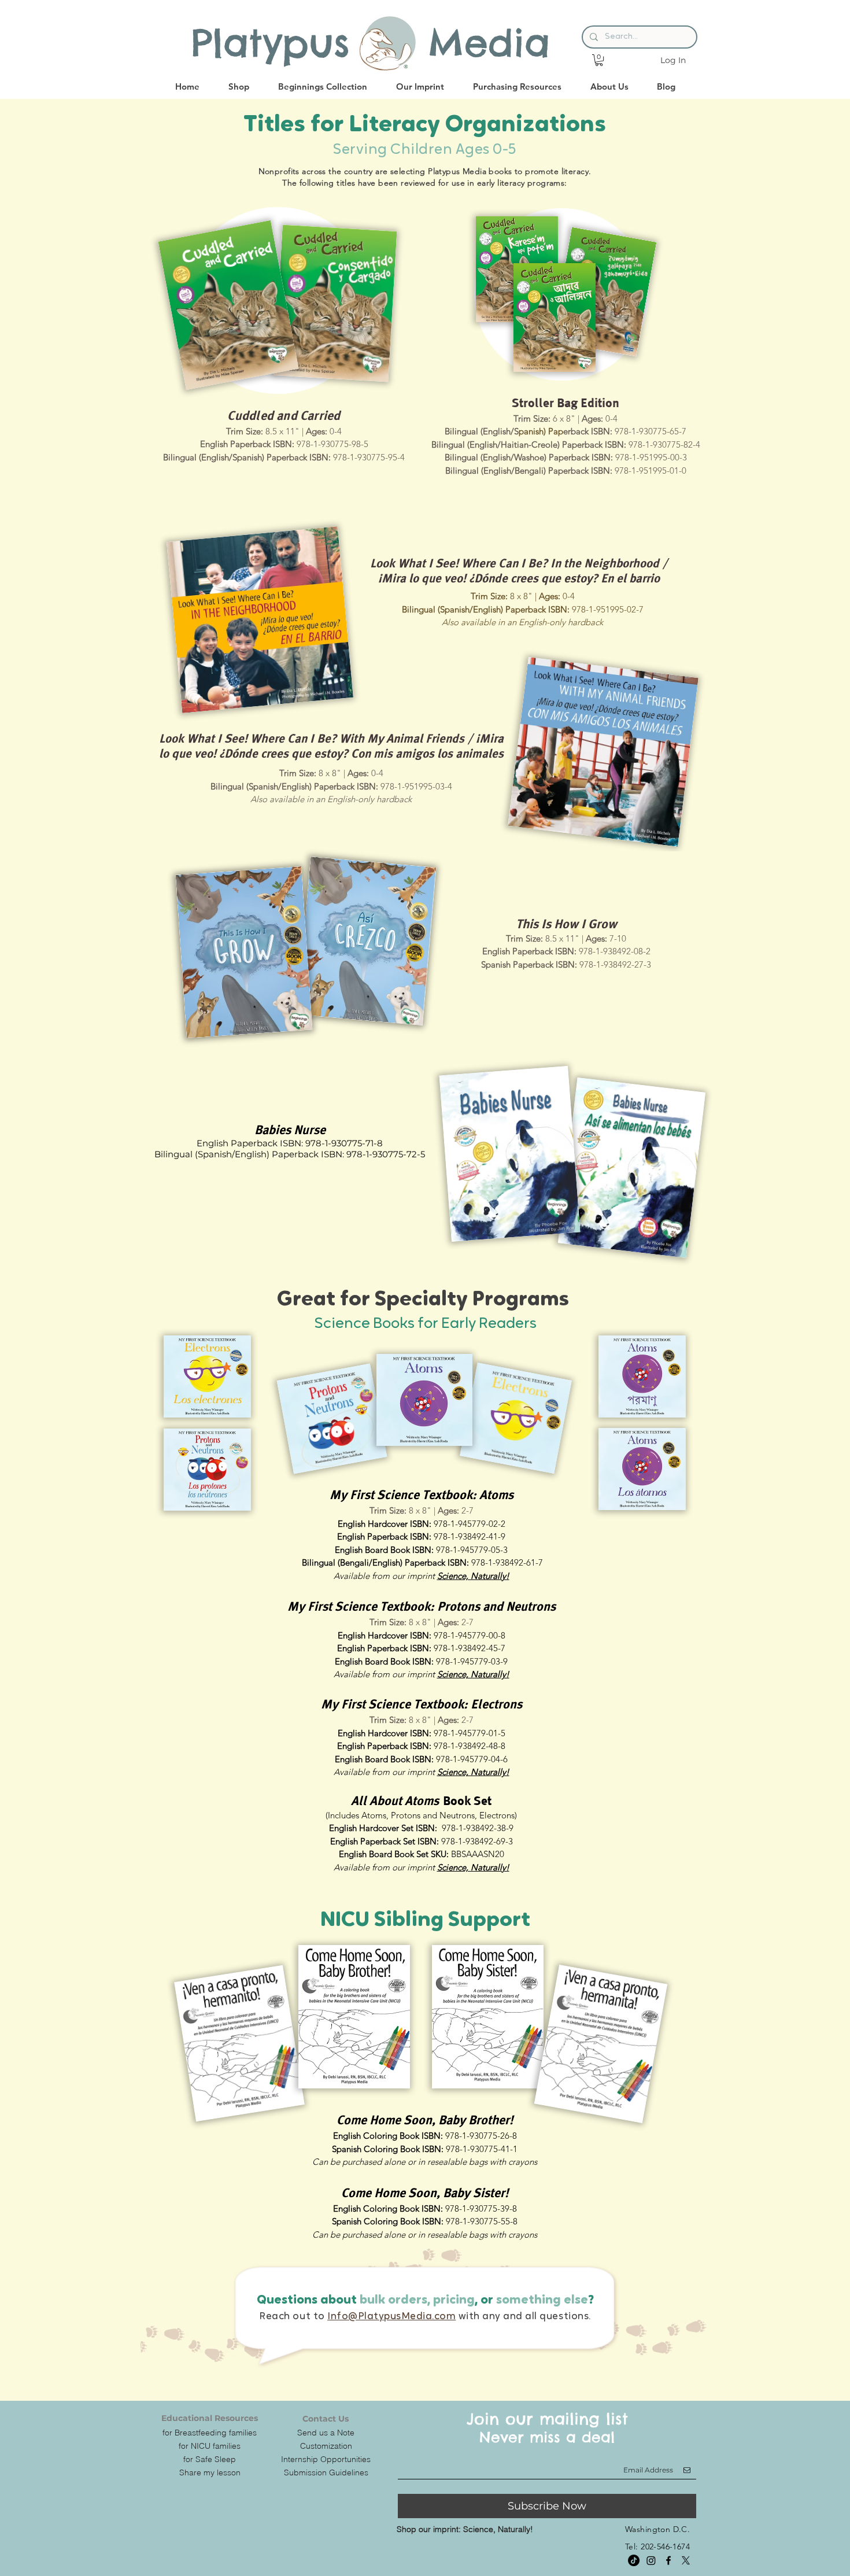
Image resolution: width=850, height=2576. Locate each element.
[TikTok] (634, 2560)
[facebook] (668, 2560)
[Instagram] (651, 2560)
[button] (599, 60)
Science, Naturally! (473, 1576)
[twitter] (686, 2560)
